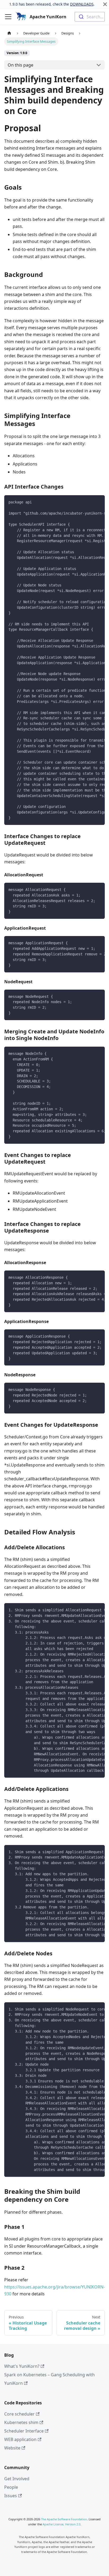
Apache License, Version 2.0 (62, 2524)
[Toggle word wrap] (89, 502)
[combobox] (90, 17)
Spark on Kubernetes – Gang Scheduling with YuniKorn (49, 2379)
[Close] (105, 4)
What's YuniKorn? (22, 2366)
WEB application (20, 2439)
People (11, 2487)
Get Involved (17, 2479)
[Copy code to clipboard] (98, 502)
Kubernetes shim (21, 2422)
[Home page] (9, 33)
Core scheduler (19, 2414)
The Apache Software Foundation (64, 2519)
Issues (11, 2496)
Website (12, 2448)
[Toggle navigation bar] (8, 17)
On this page (21, 65)
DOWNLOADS (82, 4)
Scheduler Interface (24, 2431)
